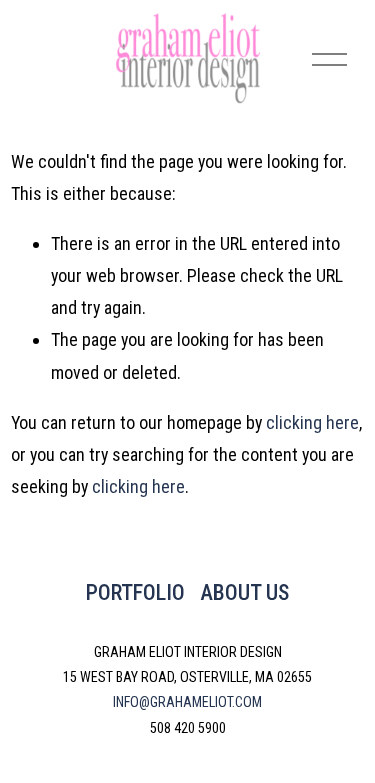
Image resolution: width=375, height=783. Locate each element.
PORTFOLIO (135, 592)
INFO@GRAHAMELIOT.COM (187, 702)
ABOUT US (244, 592)
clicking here (312, 422)
